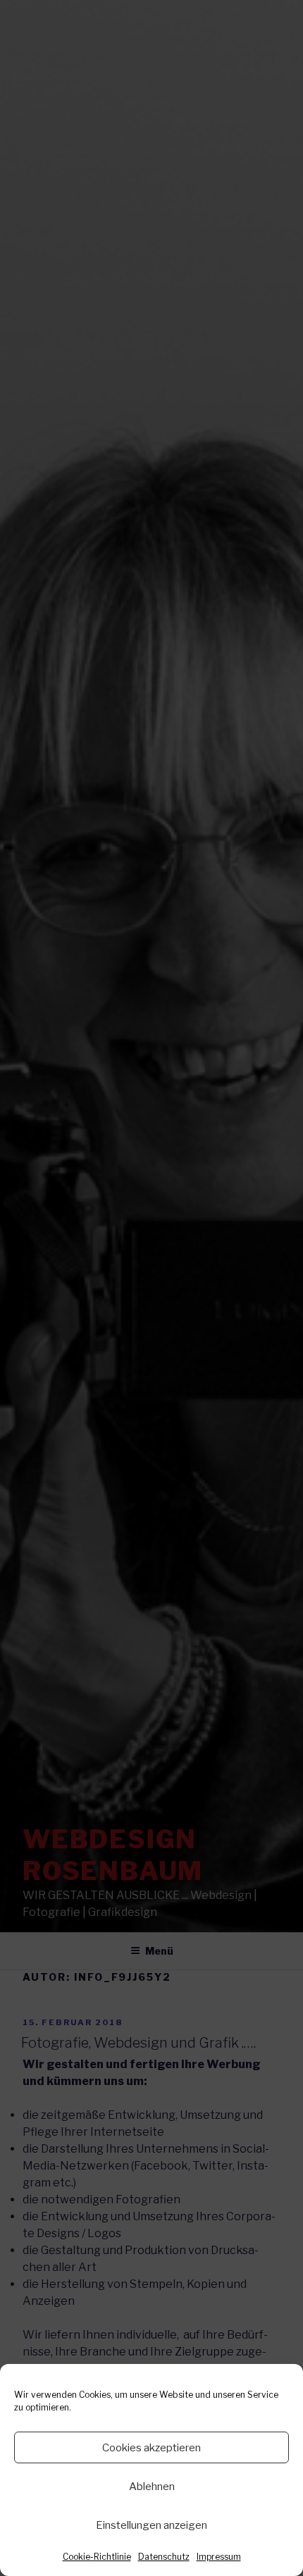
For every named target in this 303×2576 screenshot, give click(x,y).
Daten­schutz (164, 2557)
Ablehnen (152, 2487)
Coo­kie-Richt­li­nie (97, 2557)
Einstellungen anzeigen (151, 2525)
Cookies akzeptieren (151, 2448)
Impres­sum (219, 2557)
